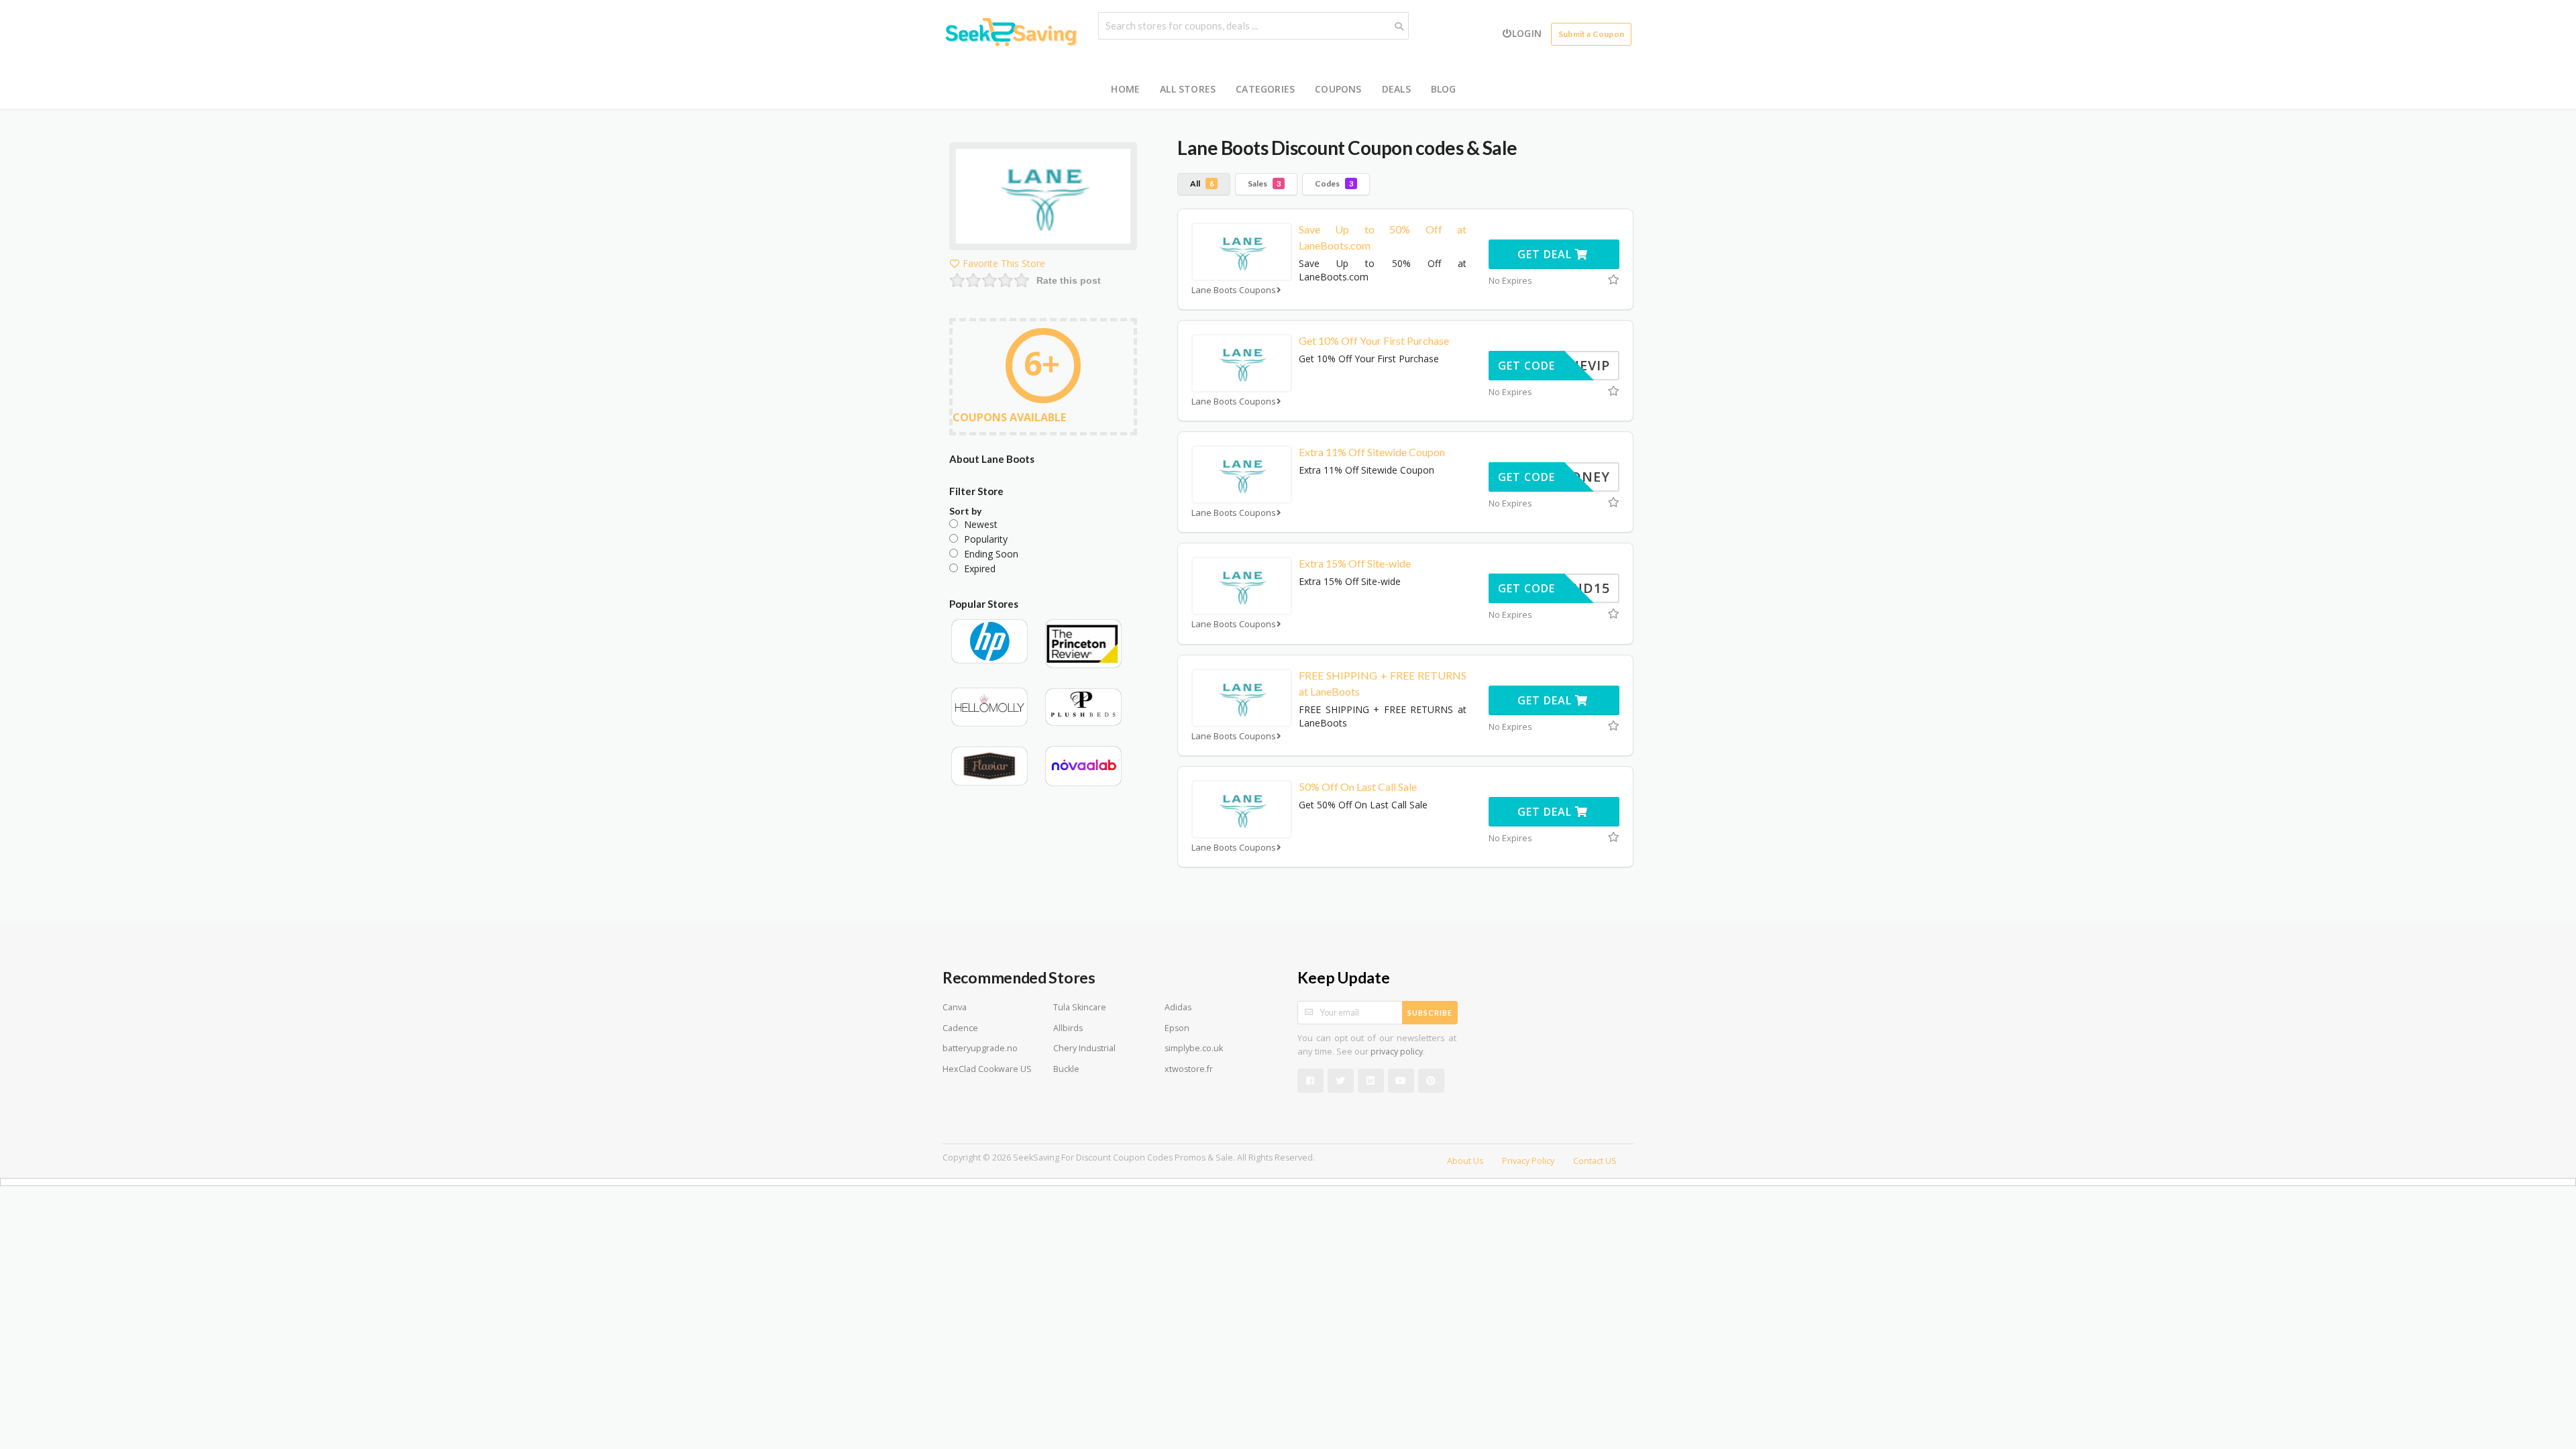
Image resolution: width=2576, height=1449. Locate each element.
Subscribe (1430, 1013)
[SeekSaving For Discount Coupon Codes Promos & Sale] (1010, 34)
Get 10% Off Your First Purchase (1374, 340)
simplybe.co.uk (1194, 1048)
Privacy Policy (1528, 1161)
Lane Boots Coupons (1234, 290)
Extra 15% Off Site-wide (1355, 563)
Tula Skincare (1080, 1007)
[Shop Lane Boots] (1043, 199)
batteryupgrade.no (980, 1048)
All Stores (1188, 89)
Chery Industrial (1084, 1048)
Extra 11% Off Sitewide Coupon (1372, 452)
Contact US (1595, 1161)
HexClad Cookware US (987, 1069)
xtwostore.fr (1189, 1069)
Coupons (1338, 89)
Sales (1264, 183)
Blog (1444, 89)
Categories (1265, 89)
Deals (1396, 89)
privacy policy (1397, 1052)
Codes (1334, 183)
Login (1527, 33)
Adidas (1178, 1007)
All (1202, 183)
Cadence (960, 1028)
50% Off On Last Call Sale (1358, 787)
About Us (1465, 1161)
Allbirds (1068, 1028)
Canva (955, 1007)
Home (1125, 89)
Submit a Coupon (1591, 34)
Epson (1177, 1028)
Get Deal (1546, 254)
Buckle (1066, 1069)
